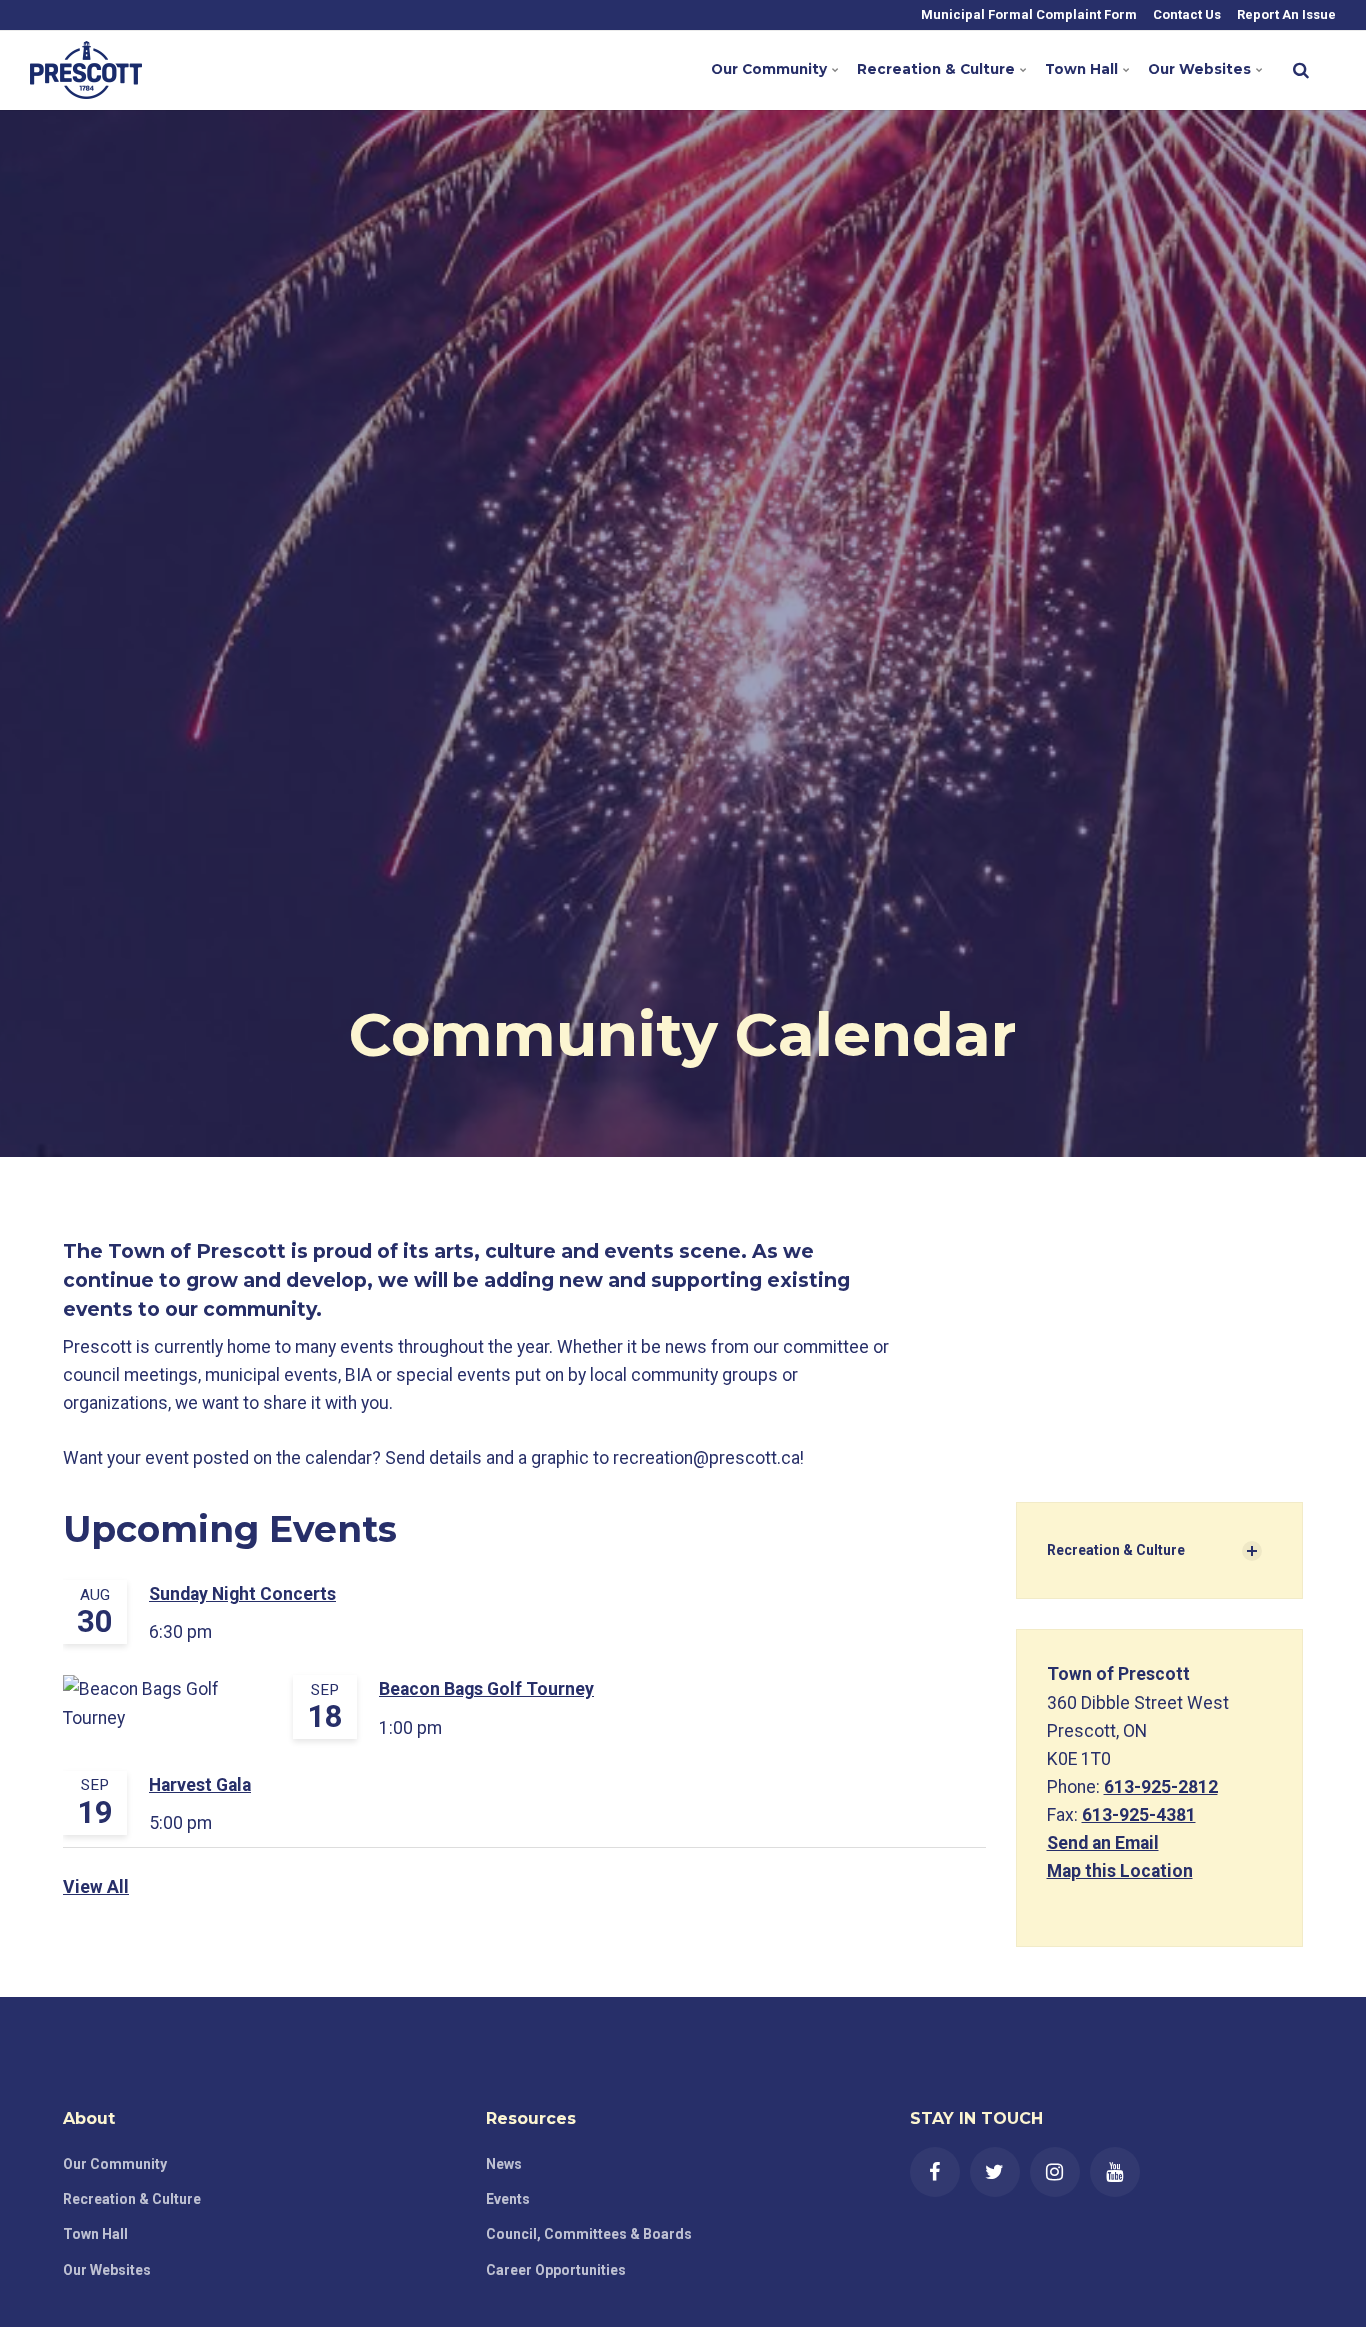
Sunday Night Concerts (242, 1594)
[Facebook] (935, 2172)
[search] (1301, 70)
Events (508, 2199)
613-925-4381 (1139, 1815)
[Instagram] (1055, 2172)
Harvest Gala (200, 1785)
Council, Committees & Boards (589, 2234)
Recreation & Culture (936, 69)
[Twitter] (995, 2172)
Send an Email (1103, 1843)
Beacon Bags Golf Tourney (486, 1689)
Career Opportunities (556, 2270)
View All (96, 1887)
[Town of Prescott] (86, 70)
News (504, 2164)
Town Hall (1081, 69)
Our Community (769, 69)
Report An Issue (1285, 14)
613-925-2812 (1161, 1787)
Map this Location (1120, 1871)
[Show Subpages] (1252, 1551)
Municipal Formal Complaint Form (1027, 14)
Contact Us (1185, 14)
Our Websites (1199, 69)
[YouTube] (1115, 2172)
